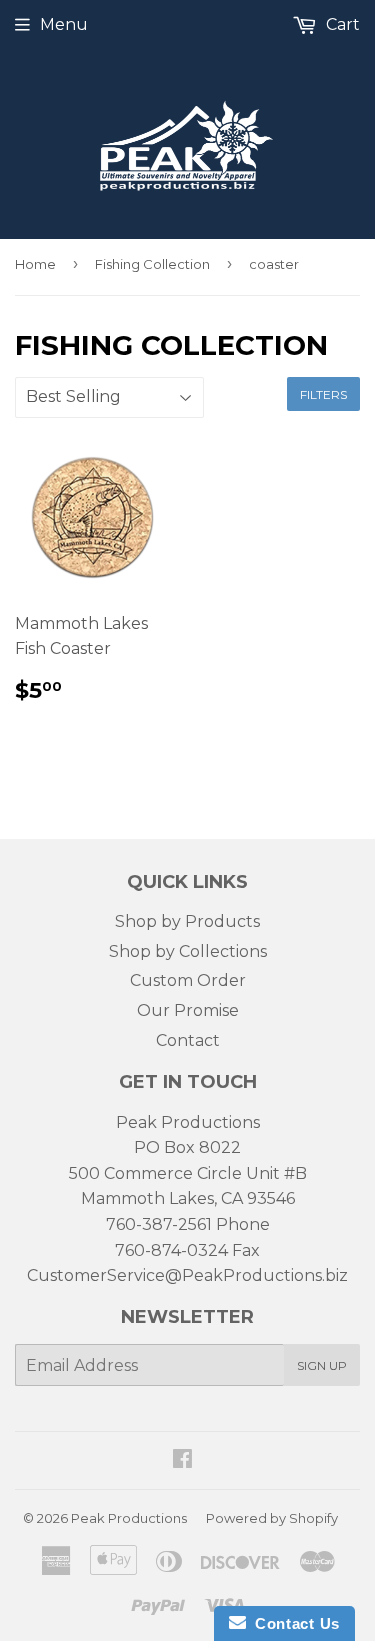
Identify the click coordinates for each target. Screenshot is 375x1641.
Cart (341, 24)
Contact (188, 1040)
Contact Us (293, 1623)
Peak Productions (129, 1518)
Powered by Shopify (272, 1518)
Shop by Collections (188, 951)
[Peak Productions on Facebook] (182, 1460)
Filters (323, 394)
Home (35, 264)
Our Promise (188, 1010)
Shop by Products (187, 921)
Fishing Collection (152, 264)
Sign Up (322, 1365)
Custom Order (188, 980)
